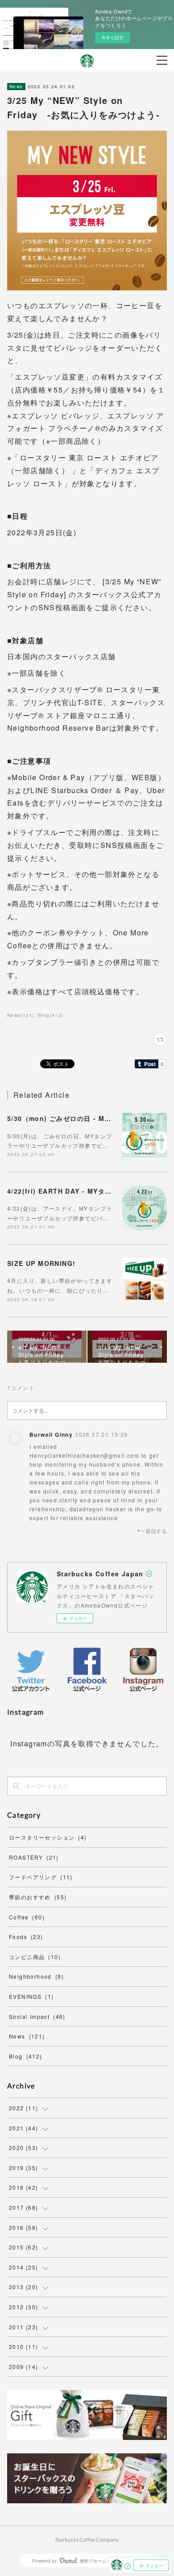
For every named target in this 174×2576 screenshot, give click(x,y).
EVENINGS (31, 1996)
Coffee (27, 1917)
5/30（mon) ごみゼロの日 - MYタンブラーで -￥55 (89, 1118)
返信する (156, 1531)
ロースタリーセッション (48, 1837)
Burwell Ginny (51, 1435)
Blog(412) (51, 1015)
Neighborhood (36, 1976)
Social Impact (37, 2016)
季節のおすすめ (38, 1897)
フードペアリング (41, 1877)
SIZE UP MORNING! (41, 1263)
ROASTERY (34, 1857)
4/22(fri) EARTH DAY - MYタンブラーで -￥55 (83, 1191)
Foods (26, 1937)
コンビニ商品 (35, 1957)
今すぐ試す (112, 37)
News (16, 87)
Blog (26, 2056)
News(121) (21, 1015)
